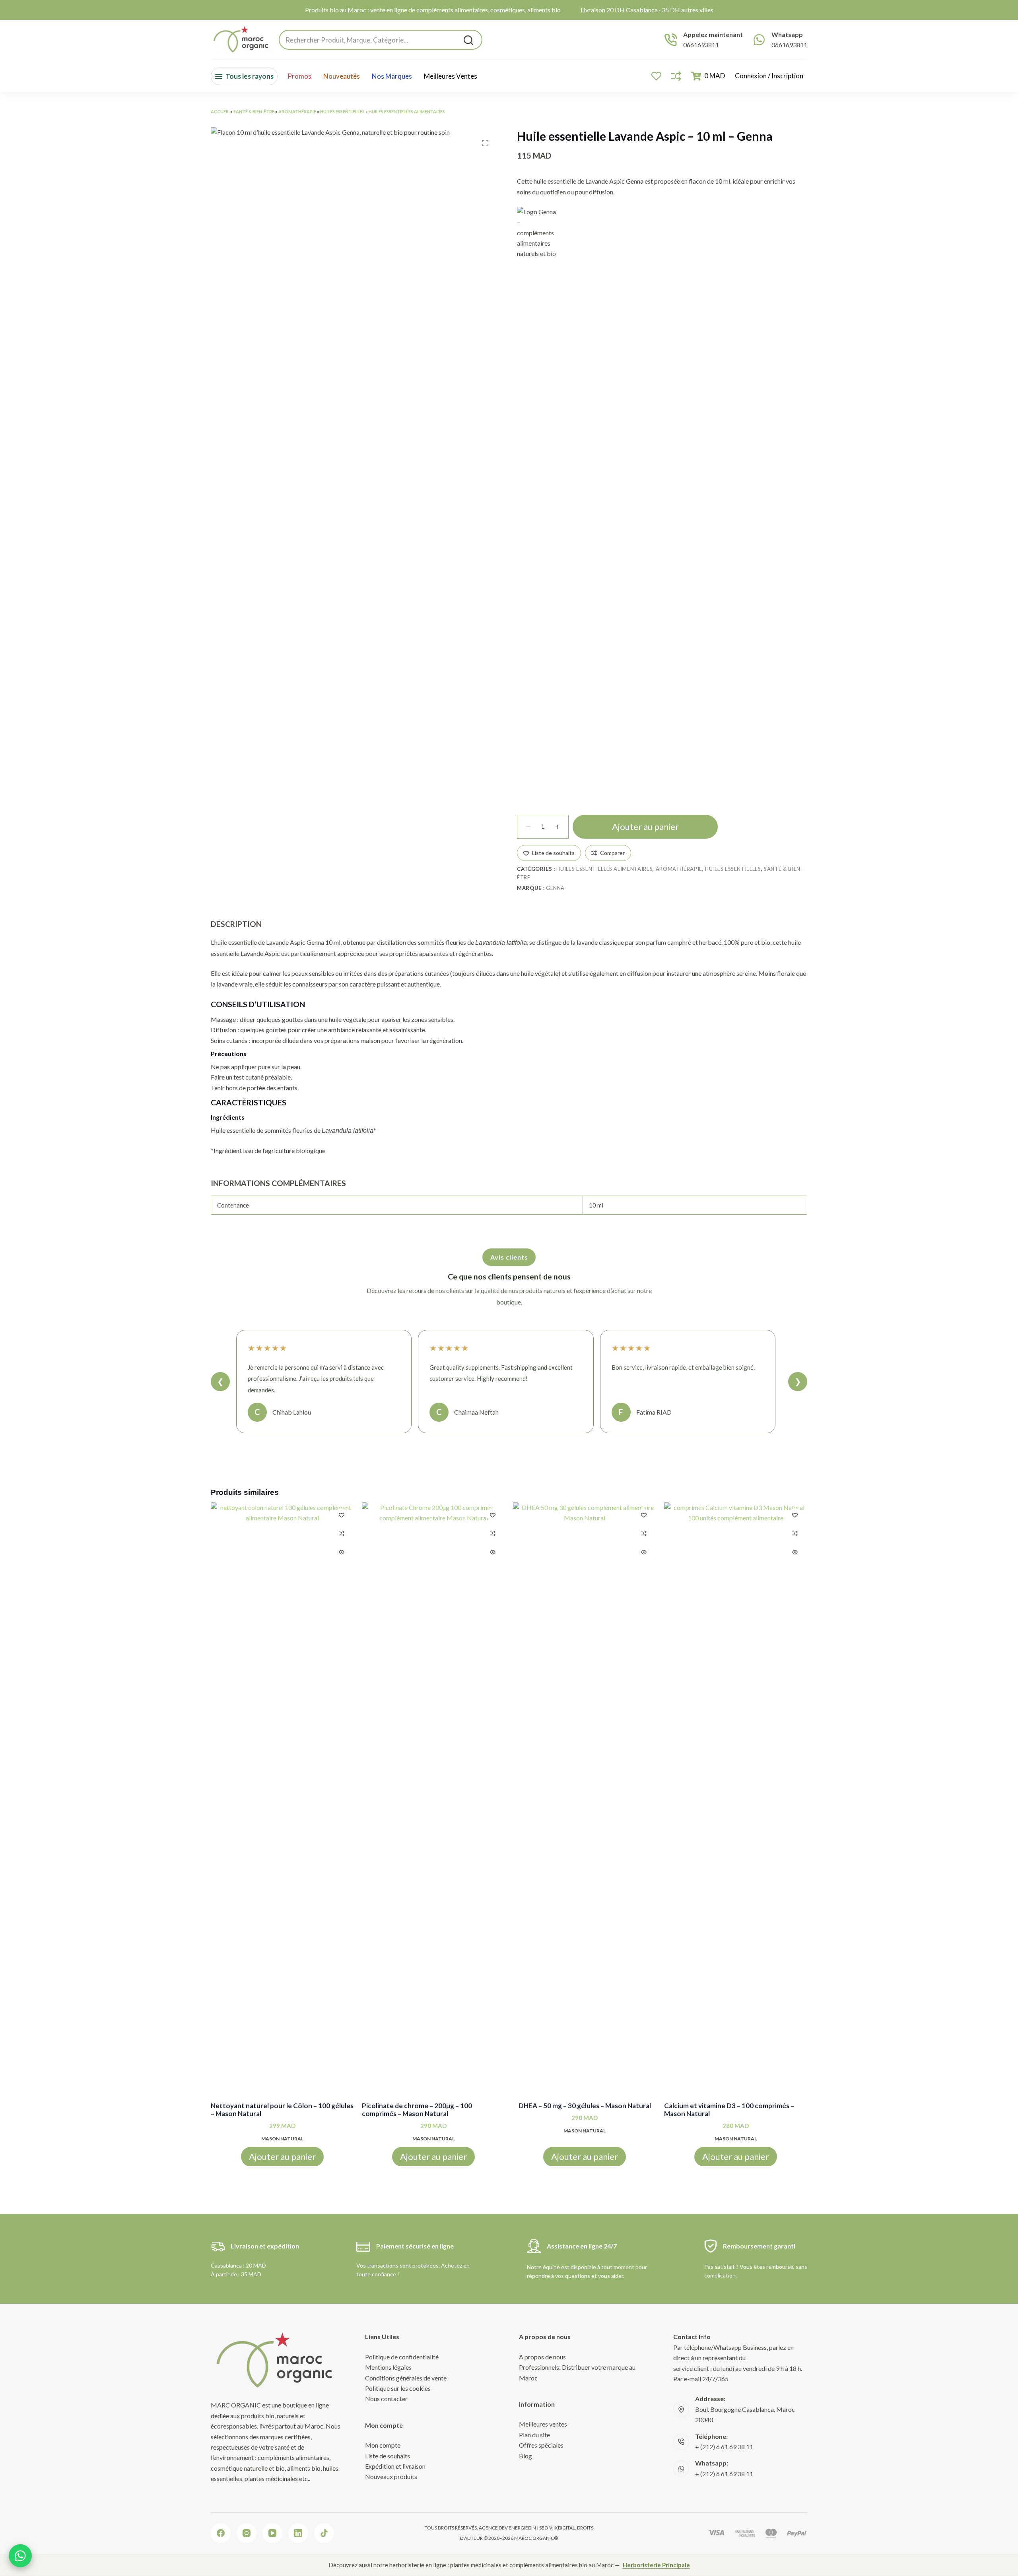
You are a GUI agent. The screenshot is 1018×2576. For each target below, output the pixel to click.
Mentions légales (388, 2367)
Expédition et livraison (395, 2466)
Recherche (468, 40)
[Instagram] (247, 2533)
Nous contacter (386, 2399)
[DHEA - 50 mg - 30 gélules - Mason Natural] (585, 1801)
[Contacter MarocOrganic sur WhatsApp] (20, 2556)
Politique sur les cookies (398, 2388)
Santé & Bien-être (254, 111)
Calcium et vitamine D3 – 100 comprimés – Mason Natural (729, 2110)
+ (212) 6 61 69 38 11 (724, 2447)
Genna (555, 888)
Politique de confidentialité (402, 2357)
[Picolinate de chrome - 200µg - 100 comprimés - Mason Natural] (433, 1801)
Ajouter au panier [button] (282, 2156)
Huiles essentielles (342, 111)
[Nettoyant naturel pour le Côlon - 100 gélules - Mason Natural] (282, 1801)
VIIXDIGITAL (562, 2528)
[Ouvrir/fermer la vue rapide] (342, 1552)
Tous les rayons (250, 76)
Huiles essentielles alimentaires (407, 111)
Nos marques (392, 76)
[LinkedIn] (298, 2533)
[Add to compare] (342, 1533)
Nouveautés (342, 76)
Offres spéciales (541, 2445)
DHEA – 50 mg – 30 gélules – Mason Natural (585, 2106)
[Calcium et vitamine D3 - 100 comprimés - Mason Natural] (736, 1801)
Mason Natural (282, 2138)
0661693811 (701, 45)
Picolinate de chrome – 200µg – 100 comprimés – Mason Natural (417, 2110)
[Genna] (537, 505)
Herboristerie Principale (656, 2565)
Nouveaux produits (391, 2476)
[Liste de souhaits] (656, 76)
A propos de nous (542, 2357)
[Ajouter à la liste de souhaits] (342, 1515)
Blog (526, 2456)
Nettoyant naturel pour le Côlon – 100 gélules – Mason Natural (282, 2110)
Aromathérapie (297, 111)
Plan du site (534, 2435)
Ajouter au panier (645, 827)
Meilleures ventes (451, 76)
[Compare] (676, 76)
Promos (299, 76)
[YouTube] (272, 2533)
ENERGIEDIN (522, 2528)
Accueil (220, 111)
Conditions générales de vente (406, 2378)
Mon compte (383, 2445)
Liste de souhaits (388, 2456)
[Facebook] (221, 2533)
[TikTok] (324, 2533)
